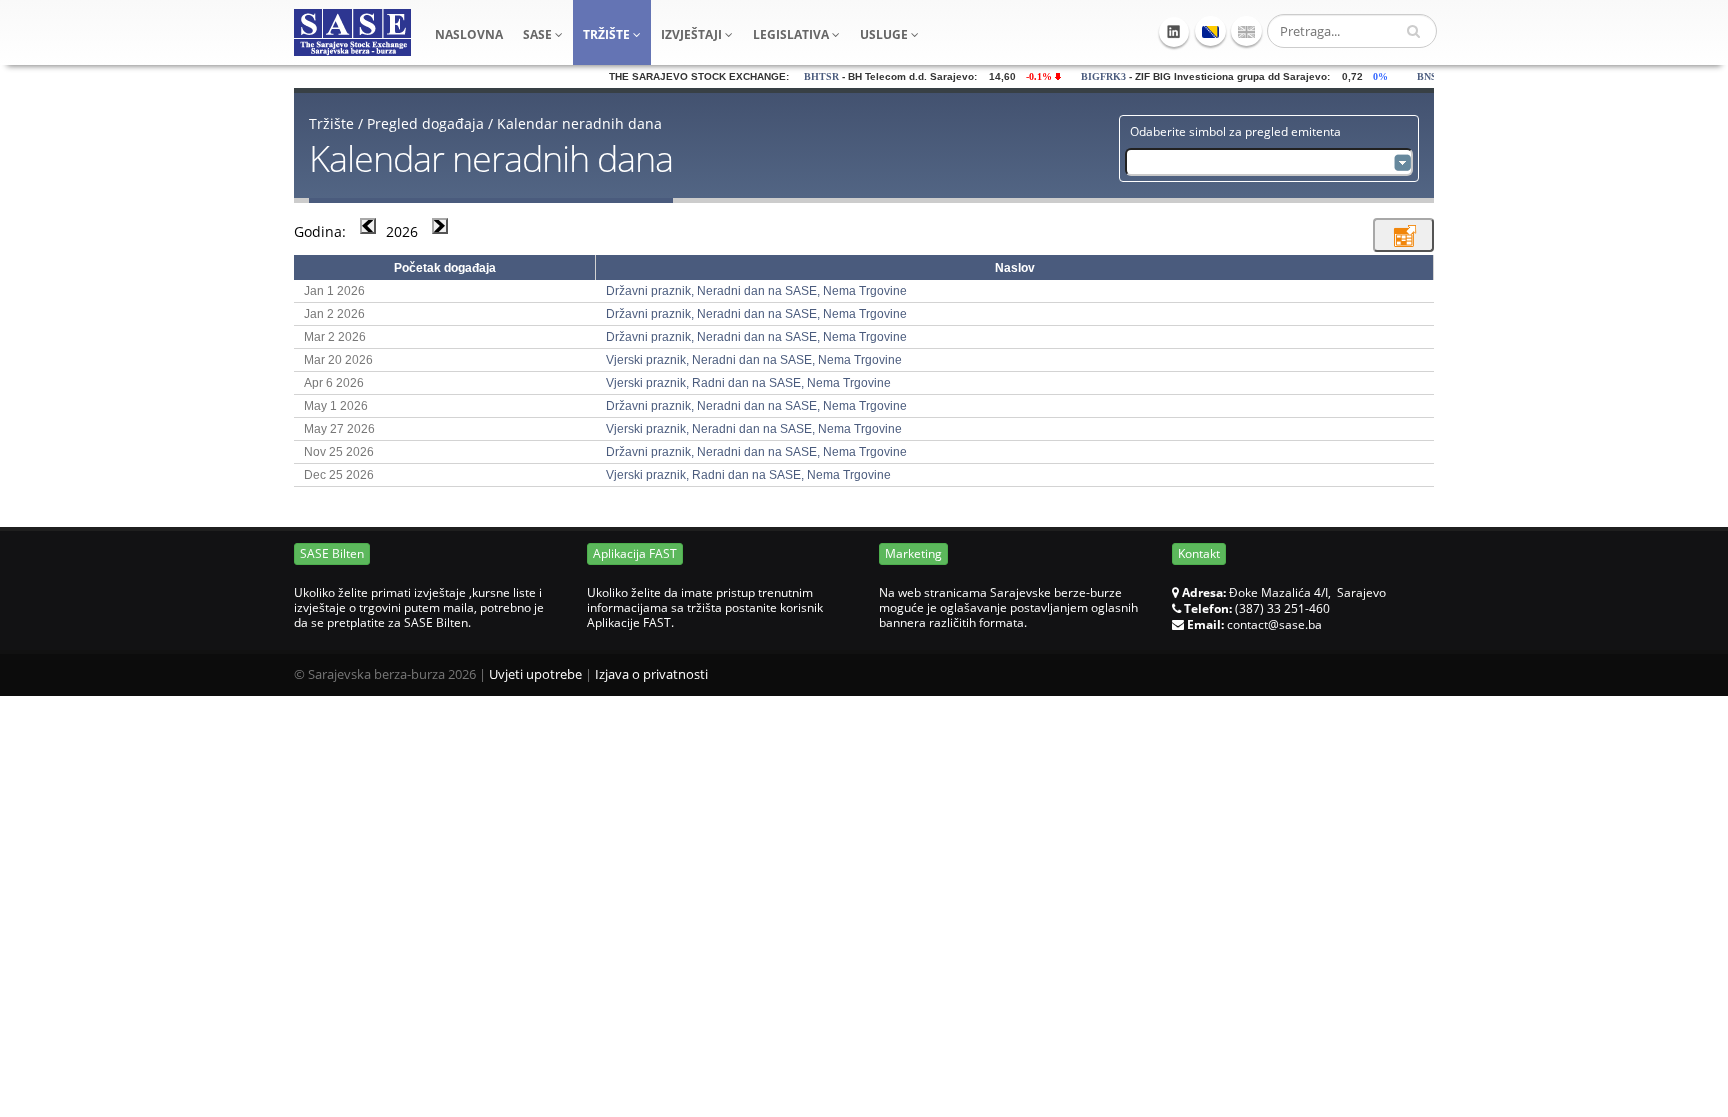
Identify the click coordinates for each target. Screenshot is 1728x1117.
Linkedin (1174, 32)
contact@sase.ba (1274, 624)
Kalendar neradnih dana (579, 123)
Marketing (913, 553)
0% (1368, 76)
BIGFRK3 (1086, 76)
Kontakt (1199, 553)
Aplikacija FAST (635, 553)
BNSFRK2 (1423, 76)
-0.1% (1026, 76)
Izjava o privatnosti (651, 674)
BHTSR (804, 76)
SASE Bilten (332, 553)
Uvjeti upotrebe (535, 674)
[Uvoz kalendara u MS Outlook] (1403, 235)
